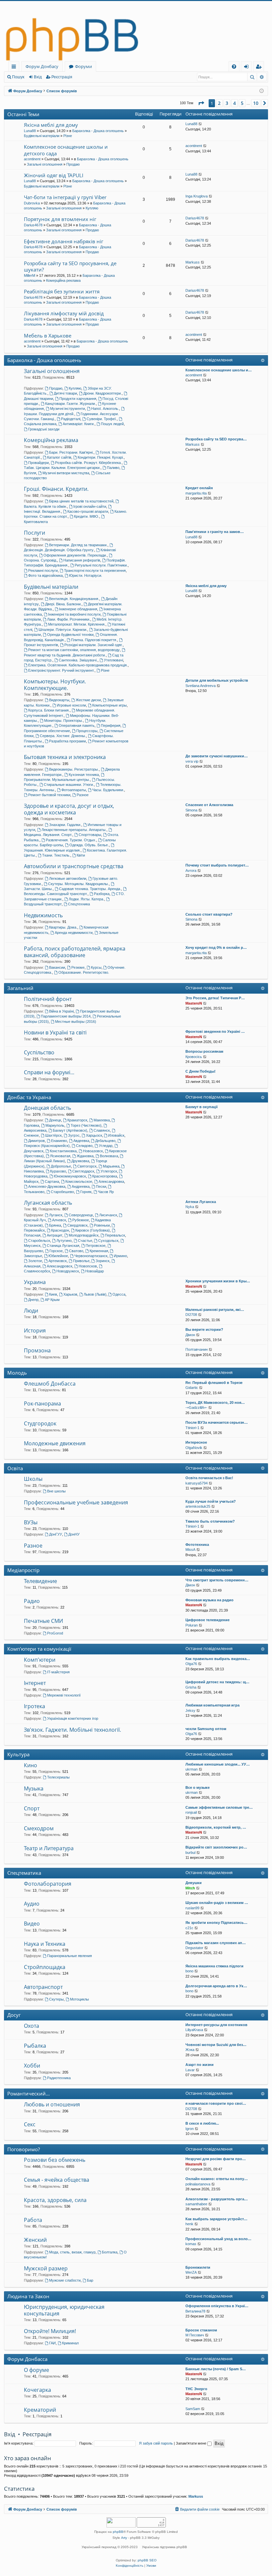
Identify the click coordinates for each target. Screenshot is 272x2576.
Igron (190, 2129)
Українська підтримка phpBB (165, 2547)
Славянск (102, 1130)
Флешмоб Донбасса (50, 1384)
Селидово (84, 1146)
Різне (68, 136)
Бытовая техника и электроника (65, 757)
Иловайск (116, 1135)
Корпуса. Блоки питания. (49, 710)
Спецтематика (24, 1873)
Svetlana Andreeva (201, 686)
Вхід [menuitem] (248, 68)
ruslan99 (192, 1908)
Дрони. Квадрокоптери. (102, 393)
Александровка (111, 1181)
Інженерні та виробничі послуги (74, 614)
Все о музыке (198, 1787)
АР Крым (52, 1300)
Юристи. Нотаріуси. (86, 575)
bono (189, 1971)
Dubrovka (32, 203)
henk (189, 2224)
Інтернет (35, 1683)
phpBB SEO (147, 2560)
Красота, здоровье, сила (55, 2200)
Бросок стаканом (201, 2330)
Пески (101, 1186)
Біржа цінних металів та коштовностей (81, 501)
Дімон (190, 1335)
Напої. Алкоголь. (105, 409)
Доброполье (61, 1166)
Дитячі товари (65, 393)
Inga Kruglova (197, 196)
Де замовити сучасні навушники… (217, 756)
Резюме (78, 967)
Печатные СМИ (43, 1621)
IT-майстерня (58, 1672)
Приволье (81, 1261)
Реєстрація (62, 77)
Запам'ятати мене (192, 2443)
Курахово (58, 1171)
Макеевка (102, 1120)
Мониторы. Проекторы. (64, 720)
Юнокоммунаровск (70, 1176)
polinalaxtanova (198, 2184)
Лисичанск (108, 1215)
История (35, 1330)
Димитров (36, 1141)
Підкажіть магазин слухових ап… (216, 1943)
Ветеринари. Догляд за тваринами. (78, 545)
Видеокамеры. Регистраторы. (74, 769)
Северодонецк (81, 1215)
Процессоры (87, 731)
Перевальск (115, 1235)
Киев (53, 1294)
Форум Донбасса (27, 2359)
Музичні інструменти (68, 409)
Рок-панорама (42, 1403)
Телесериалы (58, 1777)
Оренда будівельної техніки (70, 635)
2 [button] (219, 103)
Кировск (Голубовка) (93, 1230)
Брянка (55, 1225)
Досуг (14, 2015)
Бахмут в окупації (202, 1107)
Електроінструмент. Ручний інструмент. (61, 670)
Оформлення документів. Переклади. (75, 555)
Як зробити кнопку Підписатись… (216, 1923)
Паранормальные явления (69, 1956)
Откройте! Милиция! (50, 2331)
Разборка (102, 894)
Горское (56, 1251)
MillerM (30, 275)
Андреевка (81, 1186)
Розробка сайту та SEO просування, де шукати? (70, 266)
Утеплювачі (113, 660)
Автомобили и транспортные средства (74, 866)
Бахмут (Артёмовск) (70, 1130)
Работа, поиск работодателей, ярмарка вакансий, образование (75, 952)
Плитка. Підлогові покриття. (94, 640)
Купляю (92, 208)
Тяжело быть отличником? (210, 1521)
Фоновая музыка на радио (209, 1600)
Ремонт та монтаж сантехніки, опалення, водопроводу (74, 650)
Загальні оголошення (45, 164)
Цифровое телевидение (207, 1620)
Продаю (73, 164)
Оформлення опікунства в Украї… (217, 2306)
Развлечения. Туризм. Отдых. (71, 840)
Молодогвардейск (84, 1235)
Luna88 (30, 131)
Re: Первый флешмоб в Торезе (214, 1383)
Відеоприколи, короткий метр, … (216, 1827)
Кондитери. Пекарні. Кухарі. (101, 457)
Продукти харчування (78, 399)
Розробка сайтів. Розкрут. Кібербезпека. (88, 463)
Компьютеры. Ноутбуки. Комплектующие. (55, 684)
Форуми (83, 66)
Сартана (52, 1181)
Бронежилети (198, 2267)
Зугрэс (74, 1135)
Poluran (192, 1625)
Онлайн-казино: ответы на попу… (217, 2179)
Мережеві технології (64, 1695)
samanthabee (196, 2204)
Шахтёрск (53, 1135)
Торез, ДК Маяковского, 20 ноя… (215, 1402)
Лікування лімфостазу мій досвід (64, 313)
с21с (189, 1928)
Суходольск (108, 1241)
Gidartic (192, 1388)
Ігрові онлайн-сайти (90, 506)
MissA (190, 1550)
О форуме (36, 2370)
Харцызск (94, 1135)
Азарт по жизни (200, 2065)
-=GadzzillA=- (196, 1407)
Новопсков (88, 1266)
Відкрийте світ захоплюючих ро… (216, 1847)
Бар (90, 2280)
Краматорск (77, 1120)
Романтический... (29, 2093)
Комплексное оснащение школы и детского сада (66, 150)
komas (191, 2244)
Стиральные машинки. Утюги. (69, 785)
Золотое (35, 1261)
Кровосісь (194, 1057)
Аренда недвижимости (74, 933)
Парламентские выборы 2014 (66, 1016)
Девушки (194, 1883)
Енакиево (59, 1141)
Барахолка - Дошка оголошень (98, 131)
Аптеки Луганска (201, 1202)
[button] (201, 103)
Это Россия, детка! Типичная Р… (215, 998)
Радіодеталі (71, 419)
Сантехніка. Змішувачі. (78, 660)
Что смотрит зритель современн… (217, 1580)
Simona (191, 810)
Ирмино (120, 1256)
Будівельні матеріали (42, 136)
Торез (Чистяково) (86, 1125)
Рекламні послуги (43, 570)
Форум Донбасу (42, 66)
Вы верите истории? (204, 1329)
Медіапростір (23, 1570)
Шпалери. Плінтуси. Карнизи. (63, 630)
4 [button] (235, 103)
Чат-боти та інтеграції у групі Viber (65, 197)
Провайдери (38, 463)
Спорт (32, 1808)
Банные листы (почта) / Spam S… (216, 2369)
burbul (190, 1853)
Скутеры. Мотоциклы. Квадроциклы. (78, 884)
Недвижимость (43, 915)
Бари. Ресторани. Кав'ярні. (71, 452)
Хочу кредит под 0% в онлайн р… (216, 947)
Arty (124, 2538)
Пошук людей (112, 424)
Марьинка (111, 1166)
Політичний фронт (48, 999)
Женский (35, 2240)
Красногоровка (105, 1176)
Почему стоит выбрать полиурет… (217, 865)
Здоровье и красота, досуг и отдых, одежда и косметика (69, 809)
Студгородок (40, 1423)
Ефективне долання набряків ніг (64, 241)
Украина (35, 1282)
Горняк (86, 1192)
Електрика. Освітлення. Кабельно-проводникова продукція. (78, 665)
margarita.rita (196, 493)
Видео (32, 1924)
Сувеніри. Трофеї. (102, 419)
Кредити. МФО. (87, 516)
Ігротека (34, 1706)
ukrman (192, 1769)
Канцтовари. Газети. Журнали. (70, 404)
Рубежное (81, 1220)
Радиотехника (59, 2078)
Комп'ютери (40, 1660)
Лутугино (64, 1241)
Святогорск (87, 1166)
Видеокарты (59, 700)
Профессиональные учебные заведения (76, 1502)
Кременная (99, 1251)
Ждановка (85, 1156)
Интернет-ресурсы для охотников (216, 2025)
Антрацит (55, 1235)
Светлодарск (83, 1171)
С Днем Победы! (201, 1071)
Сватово (76, 1251)
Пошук (18, 77)
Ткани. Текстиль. (56, 855)
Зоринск (102, 1261)
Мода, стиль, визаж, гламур (72, 2252)
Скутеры (56, 1999)
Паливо (113, 468)
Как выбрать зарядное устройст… (216, 2219)
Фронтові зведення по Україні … (215, 1031)
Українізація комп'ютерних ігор (73, 1718)
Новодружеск (68, 1271)
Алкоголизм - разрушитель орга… (217, 2199)
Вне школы (56, 1491)
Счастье (85, 1241)
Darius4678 (33, 225)
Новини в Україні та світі (55, 1032)
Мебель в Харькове (48, 336)
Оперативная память (77, 725)
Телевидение (40, 1581)
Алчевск (59, 1220)
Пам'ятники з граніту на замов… (215, 532)
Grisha (191, 1687)
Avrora (191, 871)
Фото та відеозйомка (45, 575)
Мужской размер (46, 2268)
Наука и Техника (45, 1944)
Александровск (60, 1266)
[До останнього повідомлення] (201, 124)
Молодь (17, 1373)
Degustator (194, 1948)
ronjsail (191, 1812)
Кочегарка (37, 2390)
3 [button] (227, 103)
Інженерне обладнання (78, 609)
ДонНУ (74, 1534)
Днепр (33, 1300)
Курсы (96, 967)
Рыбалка (35, 2046)
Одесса (119, 1294)
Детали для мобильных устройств (217, 680)
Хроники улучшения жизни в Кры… (218, 1281)
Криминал (70, 2343)
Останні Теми (23, 114)
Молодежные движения (55, 1443)
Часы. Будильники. (108, 790)
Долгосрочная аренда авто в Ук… (216, 1986)
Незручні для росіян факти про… (216, 2159)
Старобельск (39, 1241)
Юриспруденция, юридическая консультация (64, 2310)
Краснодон (60, 1230)
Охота (32, 2026)
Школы (33, 1479)
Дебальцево (105, 1141)
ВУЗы (31, 1522)
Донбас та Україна (29, 1097)
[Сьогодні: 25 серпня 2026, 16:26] (262, 91)
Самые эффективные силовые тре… (219, 1807)
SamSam (193, 2409)
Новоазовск (93, 1151)
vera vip (192, 761)
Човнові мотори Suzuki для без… (216, 2045)
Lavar (190, 2070)
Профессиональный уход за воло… (218, 2239)
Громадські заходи (44, 429)
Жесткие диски (88, 700)
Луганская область (48, 1203)
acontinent (32, 159)
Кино (31, 1765)
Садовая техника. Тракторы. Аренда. (90, 889)
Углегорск (109, 1171)
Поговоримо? (24, 2149)
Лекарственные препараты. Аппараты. (74, 830)
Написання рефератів (82, 560)
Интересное (196, 1442)
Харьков (70, 1294)
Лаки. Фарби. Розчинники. (69, 619)
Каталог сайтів (59, 457)
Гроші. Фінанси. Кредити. (56, 489)
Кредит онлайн (199, 488)
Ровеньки (102, 1225)
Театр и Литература (49, 1848)
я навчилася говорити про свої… (216, 2103)
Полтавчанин (197, 1349)
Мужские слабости (65, 2280)
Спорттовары (90, 835)
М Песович (195, 2335)
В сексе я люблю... (202, 2123)
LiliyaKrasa (194, 2030)
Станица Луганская (63, 1246)
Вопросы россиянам (204, 1051)
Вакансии (57, 967)
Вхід (38, 77)
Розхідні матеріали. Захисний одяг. (94, 645)
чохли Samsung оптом (206, 1729)
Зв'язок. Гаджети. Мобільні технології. (72, 1730)
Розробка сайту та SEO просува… (216, 439)
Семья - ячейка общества (57, 2180)
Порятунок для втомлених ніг (60, 219)
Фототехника (197, 1545)
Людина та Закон (28, 2296)
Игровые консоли (71, 705)
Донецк (55, 1120)
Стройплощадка (45, 1967)
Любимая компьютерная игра (212, 1705)
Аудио (32, 1904)
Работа (33, 2220)
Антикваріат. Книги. (79, 424)
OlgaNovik (194, 1448)
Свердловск (77, 1225)
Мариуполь (55, 1125)
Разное (83, 795)
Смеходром (39, 1828)
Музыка (34, 1788)
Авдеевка (81, 1141)
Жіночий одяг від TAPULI (54, 175)
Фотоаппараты (74, 790)
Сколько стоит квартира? (209, 914)
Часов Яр (106, 1192)
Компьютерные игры (109, 705)
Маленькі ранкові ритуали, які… (215, 1310)
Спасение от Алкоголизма (209, 805)
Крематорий (40, 2410)
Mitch (190, 1888)
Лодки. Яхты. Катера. (86, 899)
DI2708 (191, 1315)
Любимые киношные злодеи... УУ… (218, 1764)
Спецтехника (79, 904)
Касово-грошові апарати (88, 511)
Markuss (193, 262)
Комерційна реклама (63, 280)
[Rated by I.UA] (121, 2523)
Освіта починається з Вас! (209, 1478)
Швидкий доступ (15, 68)
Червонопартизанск (91, 1256)
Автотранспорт (43, 1987)
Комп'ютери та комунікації (39, 1649)
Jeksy (190, 1710)
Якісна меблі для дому (51, 125)
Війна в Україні (61, 1011)
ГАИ (52, 2343)
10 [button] (256, 103)
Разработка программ (68, 741)
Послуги (34, 533)
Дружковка (80, 1161)
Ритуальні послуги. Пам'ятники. (101, 565)
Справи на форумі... (49, 1072)
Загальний (20, 988)
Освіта (15, 1468)
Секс (30, 2124)
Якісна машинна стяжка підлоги (214, 1966)
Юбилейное (58, 1256)
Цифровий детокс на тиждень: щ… (217, 1682)
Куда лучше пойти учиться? (211, 1501)
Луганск (56, 1215)
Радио (32, 1601)
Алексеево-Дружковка (47, 1186)
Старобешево (62, 1192)
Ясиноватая (60, 1156)
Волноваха (109, 1156)
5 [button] (242, 103)
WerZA (191, 2272)
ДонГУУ (56, 1534)
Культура (18, 1754)
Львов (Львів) (95, 1294)
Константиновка (63, 1151)
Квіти (81, 855)
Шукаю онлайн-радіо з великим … (217, 1903)
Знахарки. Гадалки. (65, 825)
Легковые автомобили (68, 878)
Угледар (106, 1146)
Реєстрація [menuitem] (260, 68)
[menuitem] (234, 67)
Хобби (32, 2066)
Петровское (96, 1246)
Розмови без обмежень (55, 2160)
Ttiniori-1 (192, 1428)
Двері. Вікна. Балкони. (63, 604)
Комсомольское (79, 1181)
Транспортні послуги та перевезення (95, 570)
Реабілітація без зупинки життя (62, 291)
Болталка (110, 2252)
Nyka (190, 1207)
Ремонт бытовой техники (49, 795)
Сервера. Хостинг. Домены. (63, 736)
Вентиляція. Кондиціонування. (74, 599)
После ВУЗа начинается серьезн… (217, 1422)
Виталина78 (195, 2311)
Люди (31, 1311)
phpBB (118, 2532)
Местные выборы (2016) (76, 1022)
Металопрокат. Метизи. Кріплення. (77, 624)
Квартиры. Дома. (63, 927)
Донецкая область (47, 1108)
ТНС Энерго (196, 2389)
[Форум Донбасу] (136, 31)
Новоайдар (95, 1271)
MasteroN (194, 1003)
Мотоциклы (79, 1999)
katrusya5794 (197, 1483)
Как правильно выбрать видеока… (218, 1659)
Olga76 (191, 1664)
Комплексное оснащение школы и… (219, 370)
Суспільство (39, 1052)
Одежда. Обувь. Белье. (89, 845)
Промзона (37, 1350)
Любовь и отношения (52, 2104)
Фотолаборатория (48, 1884)
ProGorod (55, 1633)
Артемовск (58, 1261)
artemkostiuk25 (198, 1506)
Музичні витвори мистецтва (66, 473)
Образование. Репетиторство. (84, 972)
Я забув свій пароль (156, 2443)
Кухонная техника (84, 775)
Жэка (190, 2050)
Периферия (111, 725)
